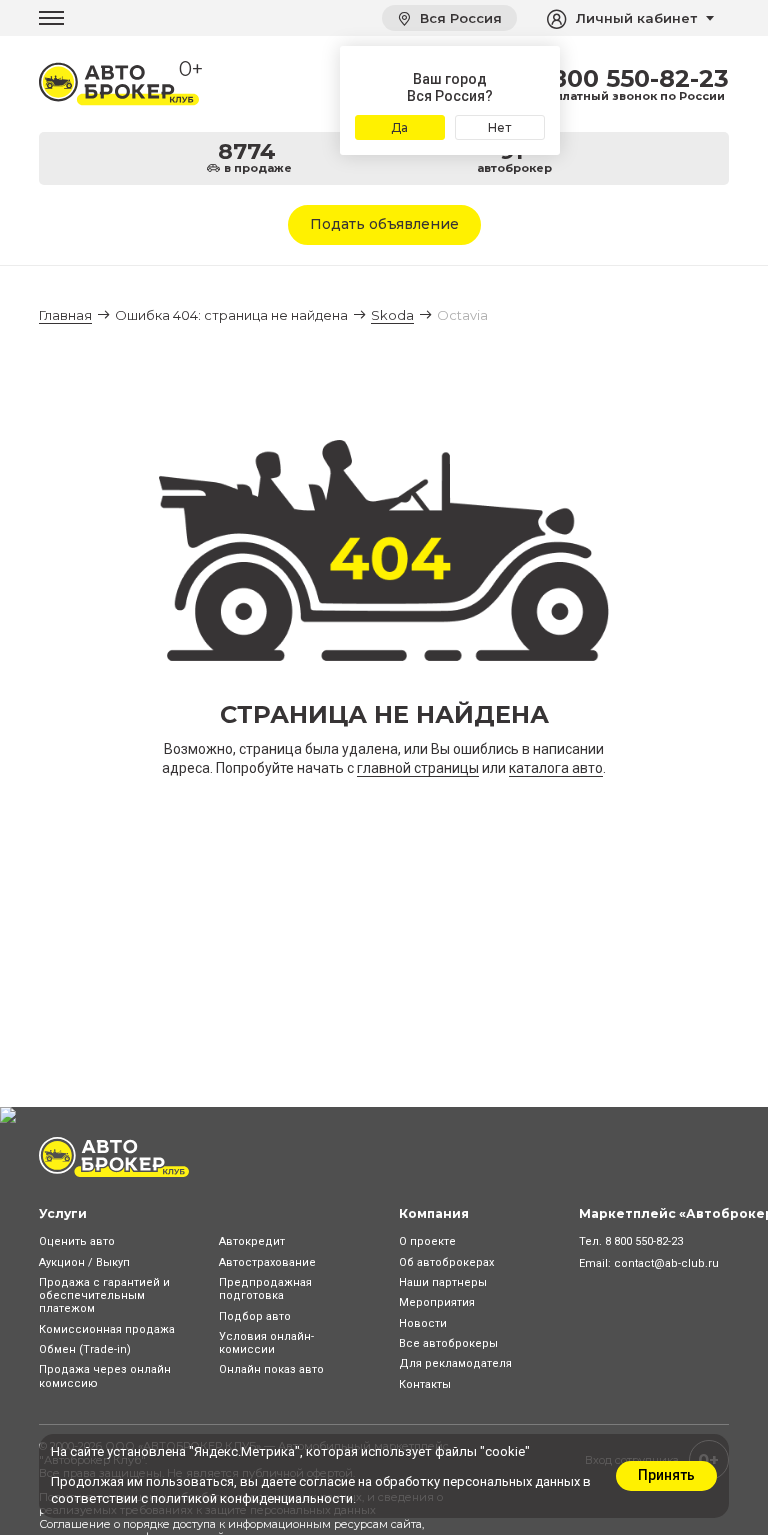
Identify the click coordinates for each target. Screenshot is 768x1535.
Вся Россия (459, 18)
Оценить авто (77, 1241)
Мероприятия (437, 1302)
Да (399, 127)
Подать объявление (384, 224)
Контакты (425, 1384)
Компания (434, 1213)
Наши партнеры (443, 1282)
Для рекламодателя (455, 1363)
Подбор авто (255, 1316)
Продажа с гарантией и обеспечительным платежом (104, 1295)
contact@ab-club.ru (666, 1263)
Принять (666, 1475)
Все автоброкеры (448, 1343)
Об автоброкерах (446, 1262)
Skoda (392, 315)
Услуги (63, 1213)
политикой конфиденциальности (252, 1498)
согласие (327, 1481)
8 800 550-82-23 (628, 78)
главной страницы (418, 768)
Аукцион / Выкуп (84, 1262)
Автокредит (252, 1241)
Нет (499, 127)
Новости (423, 1323)
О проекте (427, 1241)
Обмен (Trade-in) (85, 1349)
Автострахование (267, 1262)
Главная (65, 315)
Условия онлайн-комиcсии (266, 1343)
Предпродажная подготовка (265, 1289)
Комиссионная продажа (107, 1329)
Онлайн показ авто (271, 1369)
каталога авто (556, 768)
